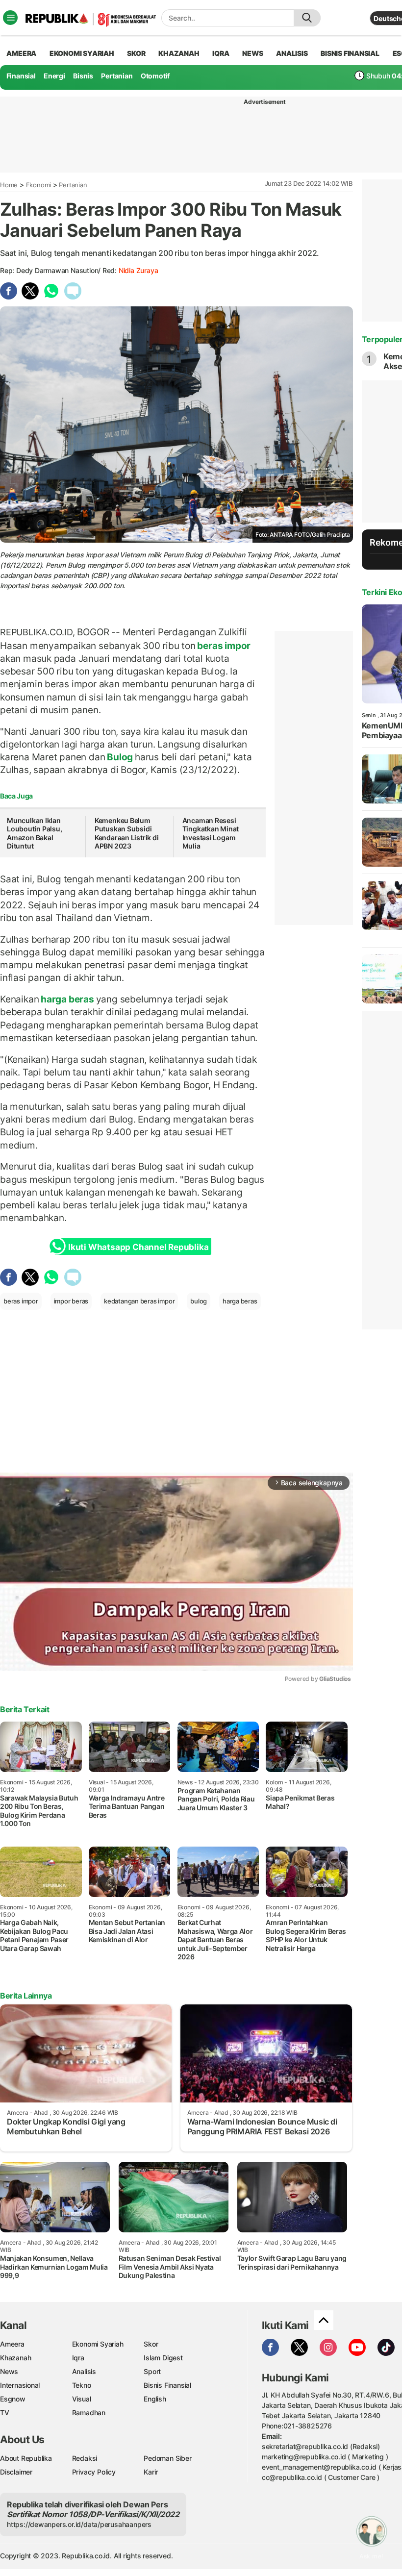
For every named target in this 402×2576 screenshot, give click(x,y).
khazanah (179, 53)
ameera (21, 53)
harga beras (67, 999)
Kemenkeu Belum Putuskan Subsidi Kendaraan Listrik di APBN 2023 (127, 833)
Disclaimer (16, 2472)
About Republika (26, 2458)
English (155, 2399)
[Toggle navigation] (10, 18)
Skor (151, 2344)
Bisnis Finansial (350, 53)
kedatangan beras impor (139, 1301)
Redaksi (85, 2458)
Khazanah (15, 2358)
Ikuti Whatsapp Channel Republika (138, 1247)
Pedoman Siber (167, 2458)
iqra (221, 53)
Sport (152, 2371)
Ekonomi (39, 185)
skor (136, 53)
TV (5, 2413)
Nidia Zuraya (138, 270)
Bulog (120, 757)
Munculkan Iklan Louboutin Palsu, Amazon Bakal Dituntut (35, 833)
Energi (54, 76)
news (252, 53)
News (9, 2371)
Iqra (78, 2358)
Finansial (21, 76)
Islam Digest (163, 2358)
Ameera (12, 2344)
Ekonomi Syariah (82, 53)
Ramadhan (89, 2413)
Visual (82, 2399)
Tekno (82, 2385)
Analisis (84, 2371)
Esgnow (13, 2399)
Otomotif (155, 76)
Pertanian (117, 76)
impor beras (71, 1301)
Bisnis (83, 76)
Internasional (20, 2385)
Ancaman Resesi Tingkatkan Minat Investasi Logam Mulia (211, 833)
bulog (199, 1301)
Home (9, 185)
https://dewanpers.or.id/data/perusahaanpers (79, 2524)
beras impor (223, 646)
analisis (292, 53)
